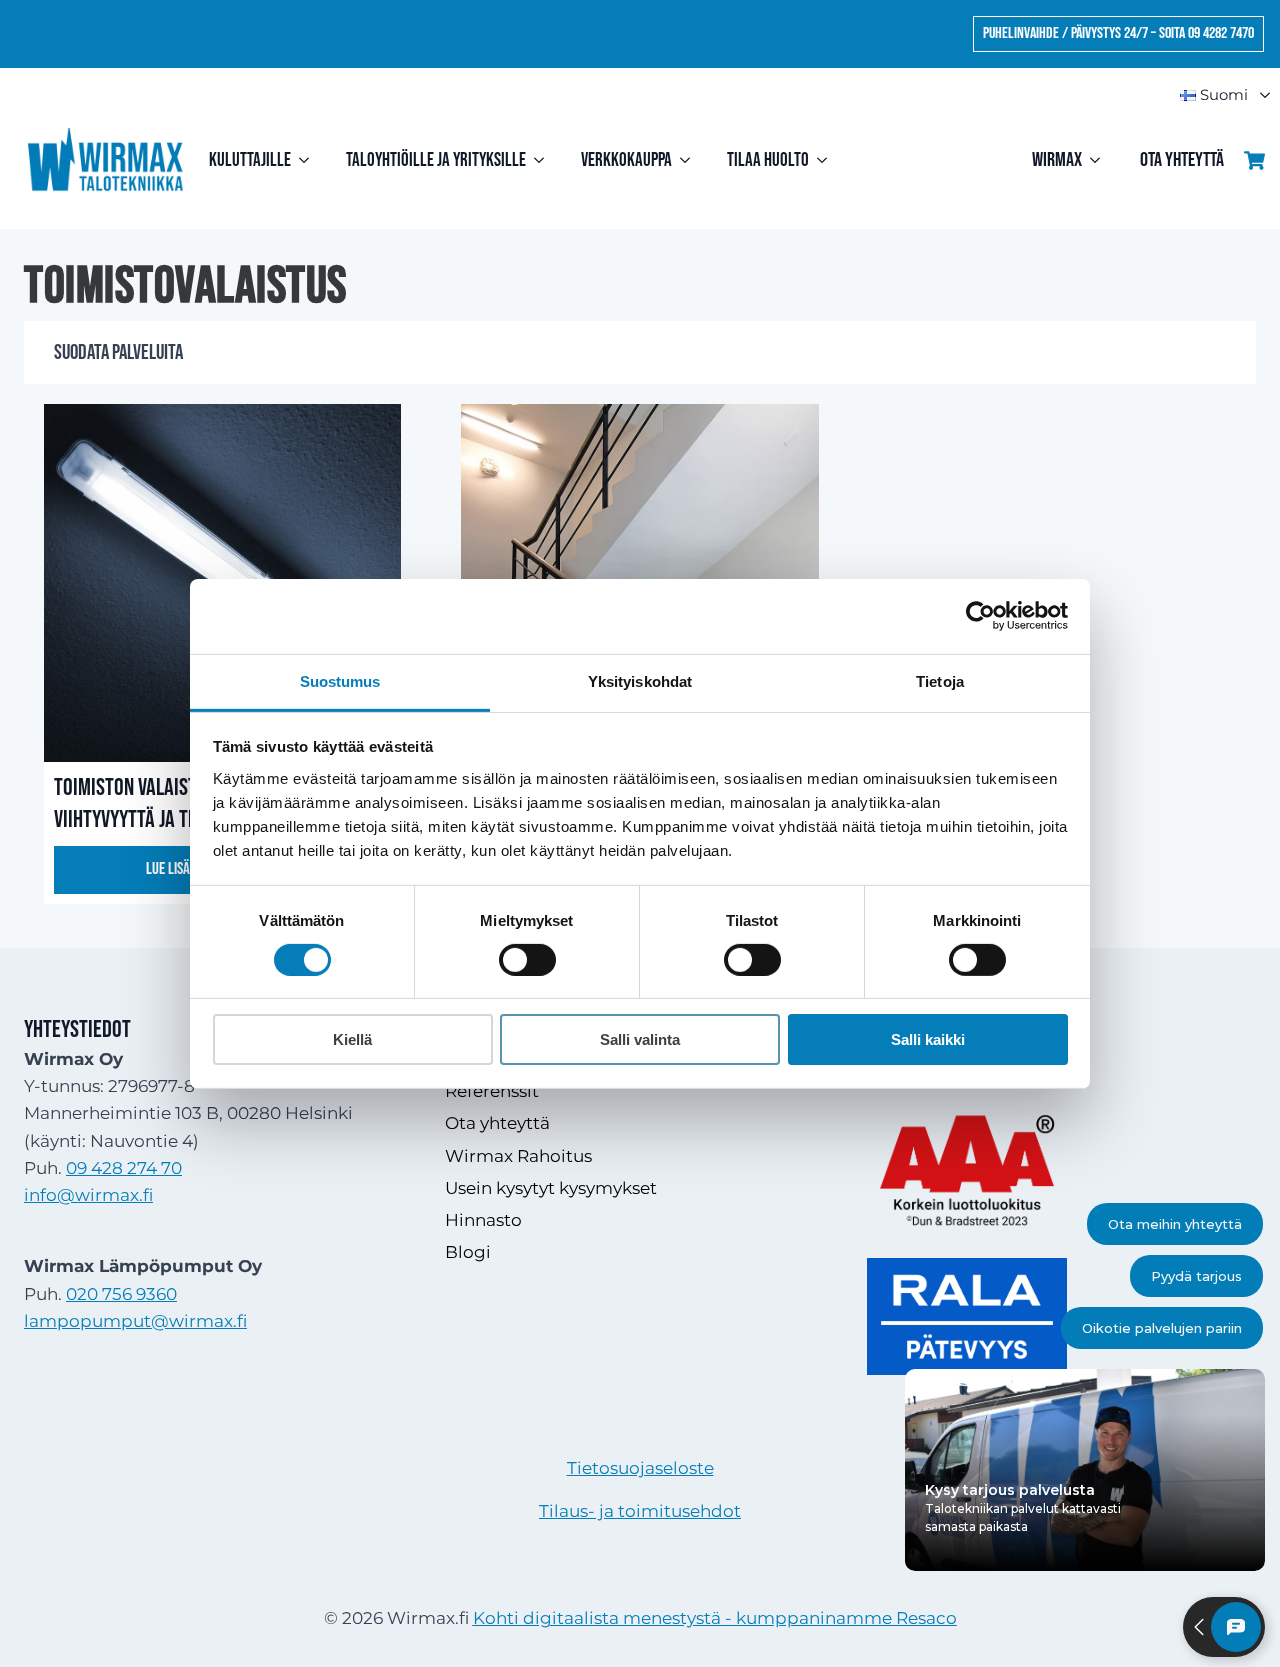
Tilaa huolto (768, 160)
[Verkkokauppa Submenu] (689, 160)
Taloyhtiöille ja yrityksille (436, 160)
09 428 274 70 (124, 1168)
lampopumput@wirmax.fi (135, 1321)
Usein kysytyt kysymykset (551, 1188)
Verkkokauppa (626, 160)
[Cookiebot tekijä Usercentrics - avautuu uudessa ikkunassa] (980, 616)
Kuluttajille (250, 160)
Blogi (468, 1252)
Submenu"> (1256, 95)
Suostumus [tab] (340, 680)
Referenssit (492, 1091)
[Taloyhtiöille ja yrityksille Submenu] (543, 160)
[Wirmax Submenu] (1101, 160)
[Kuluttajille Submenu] (308, 160)
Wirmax (1057, 160)
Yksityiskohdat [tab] (640, 680)
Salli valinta (640, 1039)
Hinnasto (483, 1220)
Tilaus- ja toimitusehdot (640, 1511)
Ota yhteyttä (1182, 160)
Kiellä (352, 1039)
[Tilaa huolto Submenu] (826, 160)
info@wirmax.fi (88, 1195)
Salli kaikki (928, 1039)
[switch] (527, 960)
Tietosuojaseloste (640, 1468)
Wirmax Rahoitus (518, 1156)
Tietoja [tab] (940, 680)
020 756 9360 (121, 1294)
